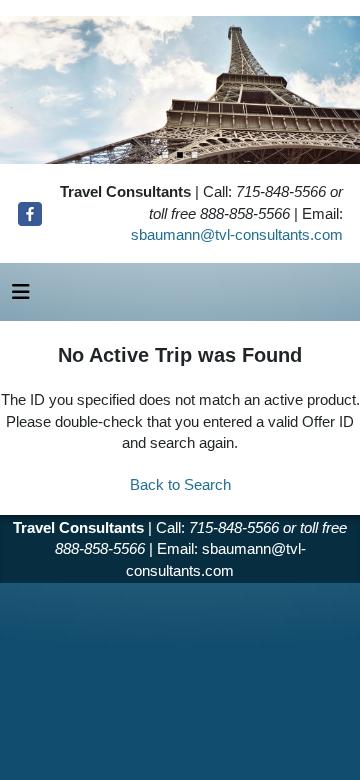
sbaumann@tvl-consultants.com (237, 234)
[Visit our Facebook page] (30, 214)
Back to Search (180, 484)
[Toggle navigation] (21, 297)
